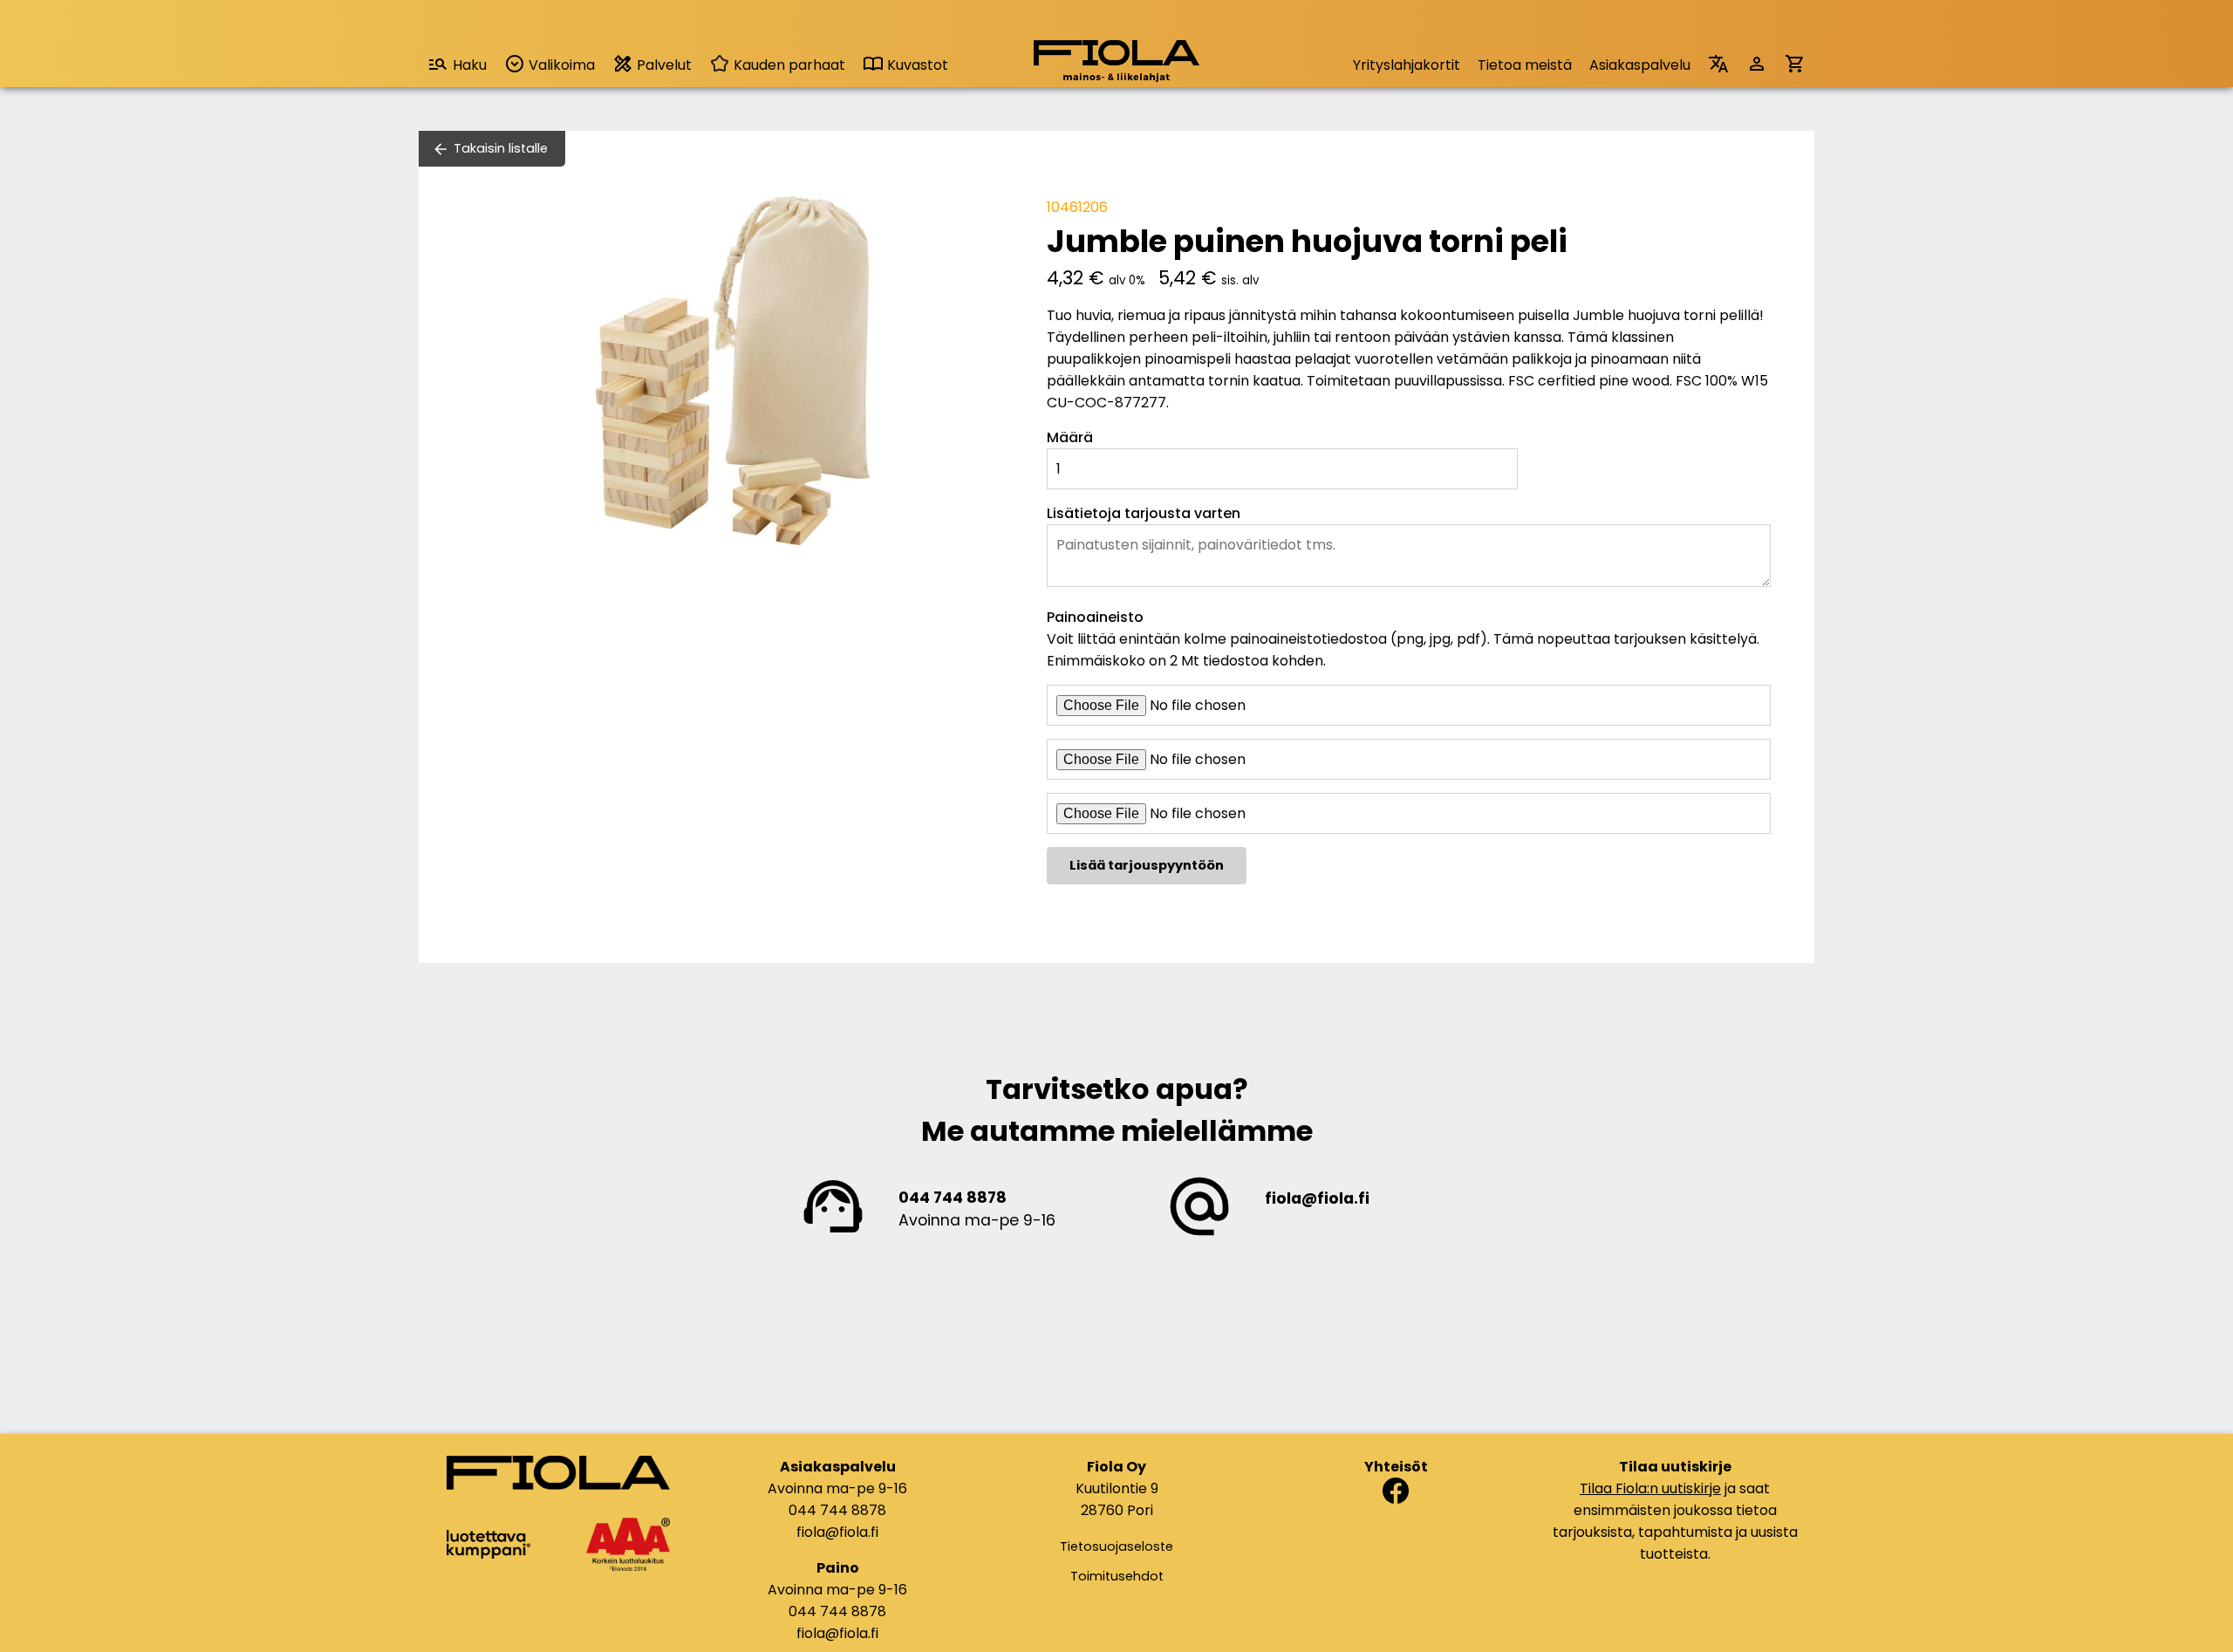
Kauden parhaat (788, 65)
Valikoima (560, 65)
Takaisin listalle (501, 148)
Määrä (1070, 437)
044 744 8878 (953, 1198)
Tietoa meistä (1525, 65)
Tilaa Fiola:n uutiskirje (1650, 1488)
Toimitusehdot (1117, 1576)
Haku (470, 65)
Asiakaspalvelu (1640, 65)
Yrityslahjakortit (1407, 65)
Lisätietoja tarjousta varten (1144, 513)
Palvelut (662, 65)
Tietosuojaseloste (1116, 1546)
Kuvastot (916, 65)
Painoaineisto (1095, 617)
